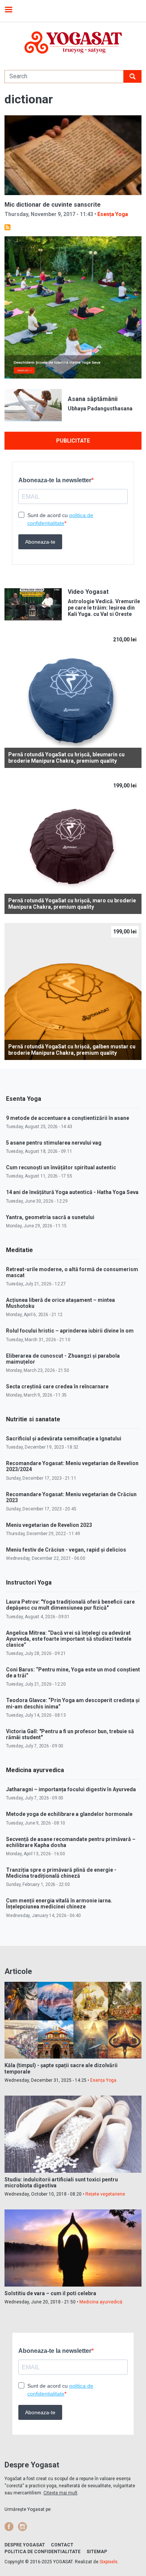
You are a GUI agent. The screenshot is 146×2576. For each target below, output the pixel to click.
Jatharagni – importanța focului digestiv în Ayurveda (71, 1789)
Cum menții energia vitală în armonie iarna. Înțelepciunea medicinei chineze (59, 1904)
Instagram (22, 2527)
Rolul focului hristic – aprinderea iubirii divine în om (70, 1331)
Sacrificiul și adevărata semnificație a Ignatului (64, 1439)
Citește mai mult (60, 2493)
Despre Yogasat (25, 2545)
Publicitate (73, 441)
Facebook (9, 2527)
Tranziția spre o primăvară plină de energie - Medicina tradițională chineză (61, 1873)
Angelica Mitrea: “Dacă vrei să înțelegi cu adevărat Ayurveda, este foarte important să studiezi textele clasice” (69, 1639)
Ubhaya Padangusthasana (100, 408)
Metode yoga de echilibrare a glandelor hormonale (69, 1814)
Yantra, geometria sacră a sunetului (50, 1217)
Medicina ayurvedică (101, 2302)
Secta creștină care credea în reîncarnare (57, 1386)
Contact (62, 2545)
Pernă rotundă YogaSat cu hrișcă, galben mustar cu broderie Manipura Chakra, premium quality (72, 1050)
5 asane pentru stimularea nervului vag (54, 1143)
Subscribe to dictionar (7, 227)
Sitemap (97, 2552)
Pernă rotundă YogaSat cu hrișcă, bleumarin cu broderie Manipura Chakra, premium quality (66, 758)
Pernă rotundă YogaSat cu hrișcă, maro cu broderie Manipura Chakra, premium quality (72, 904)
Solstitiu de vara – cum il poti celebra (50, 2293)
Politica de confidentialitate (42, 2552)
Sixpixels (109, 2562)
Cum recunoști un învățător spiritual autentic (61, 1167)
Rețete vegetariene (105, 2194)
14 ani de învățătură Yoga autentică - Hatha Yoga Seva (72, 1192)
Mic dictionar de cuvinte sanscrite (53, 205)
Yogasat (73, 42)
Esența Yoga (113, 214)
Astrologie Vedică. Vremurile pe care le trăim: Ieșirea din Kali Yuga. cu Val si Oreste (104, 608)
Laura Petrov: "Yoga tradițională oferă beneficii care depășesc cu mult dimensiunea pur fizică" (70, 1605)
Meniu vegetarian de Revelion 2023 (49, 1525)
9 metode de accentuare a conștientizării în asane (68, 1118)
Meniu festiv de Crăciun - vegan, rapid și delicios (66, 1550)
